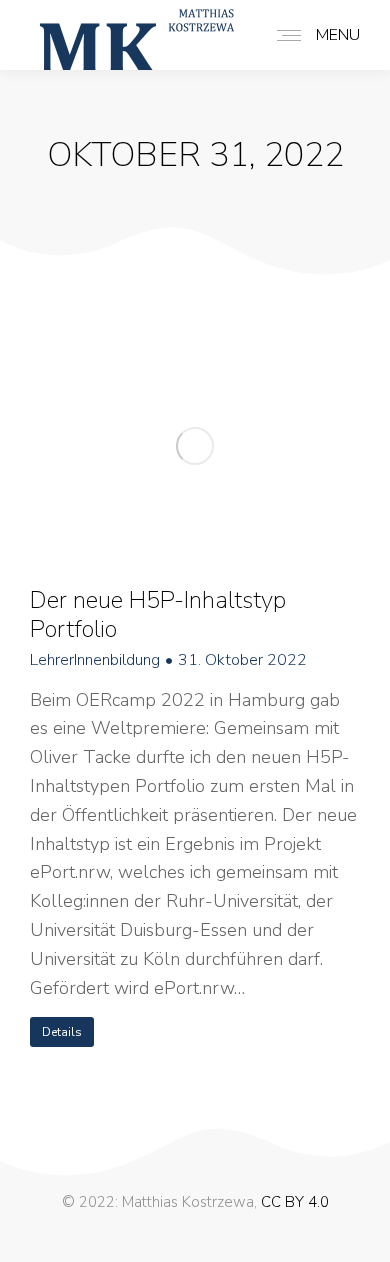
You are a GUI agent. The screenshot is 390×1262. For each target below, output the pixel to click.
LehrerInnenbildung (95, 660)
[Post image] (195, 446)
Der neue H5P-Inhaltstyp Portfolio (158, 614)
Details (62, 1032)
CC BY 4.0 (295, 1202)
